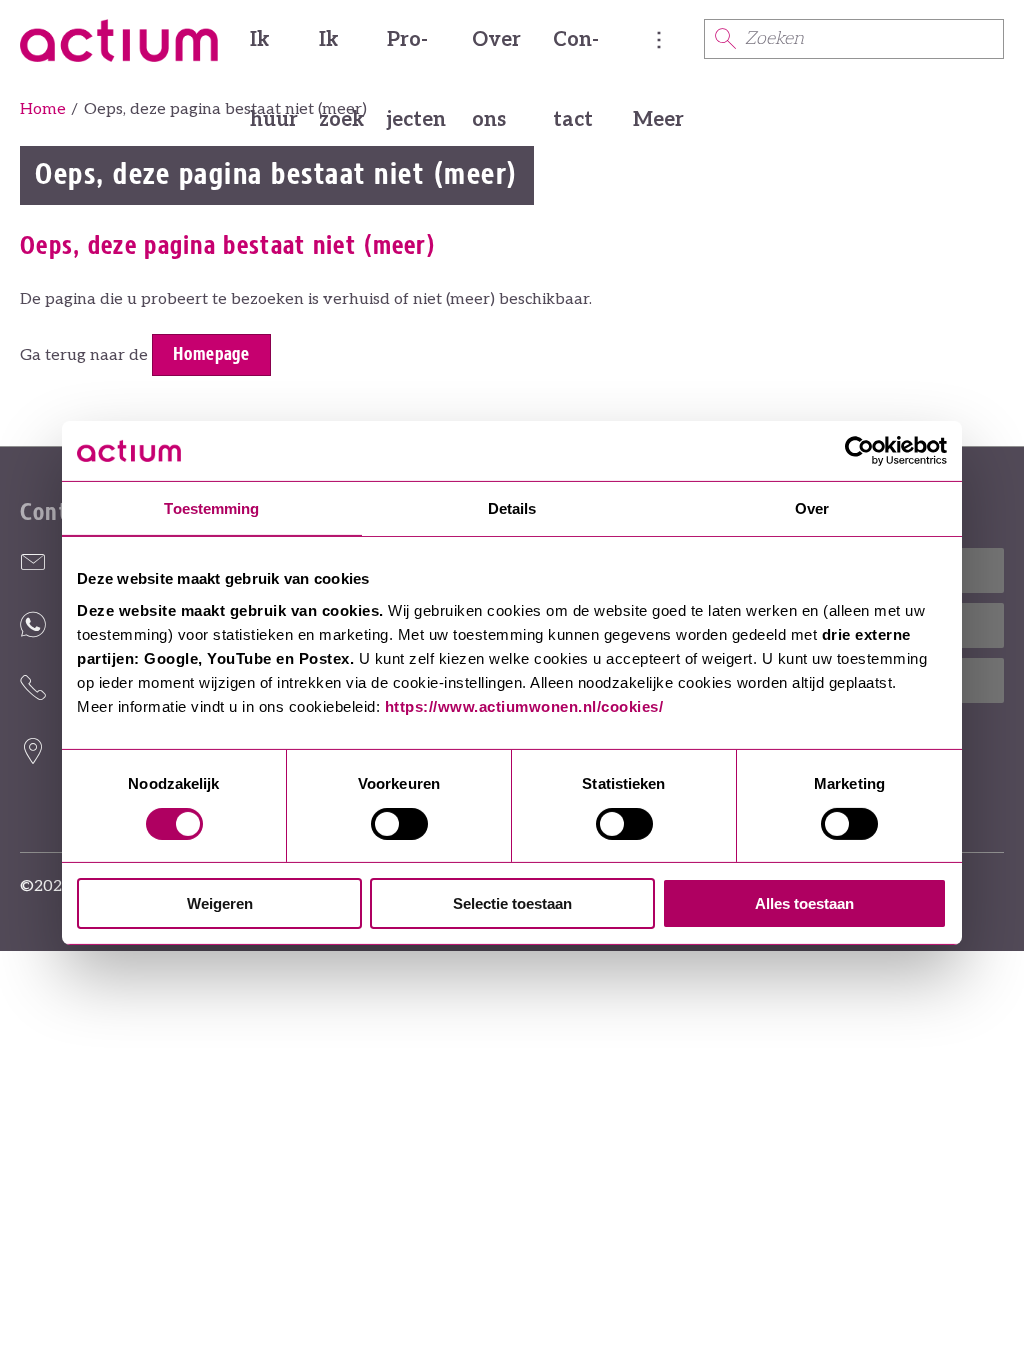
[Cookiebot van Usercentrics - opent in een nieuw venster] (859, 451)
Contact (576, 54)
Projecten (416, 54)
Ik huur (274, 54)
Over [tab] (812, 508)
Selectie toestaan (512, 903)
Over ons (496, 54)
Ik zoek (341, 54)
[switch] (399, 824)
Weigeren (220, 903)
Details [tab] (512, 508)
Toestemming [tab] (211, 508)
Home (43, 109)
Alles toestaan (804, 903)
